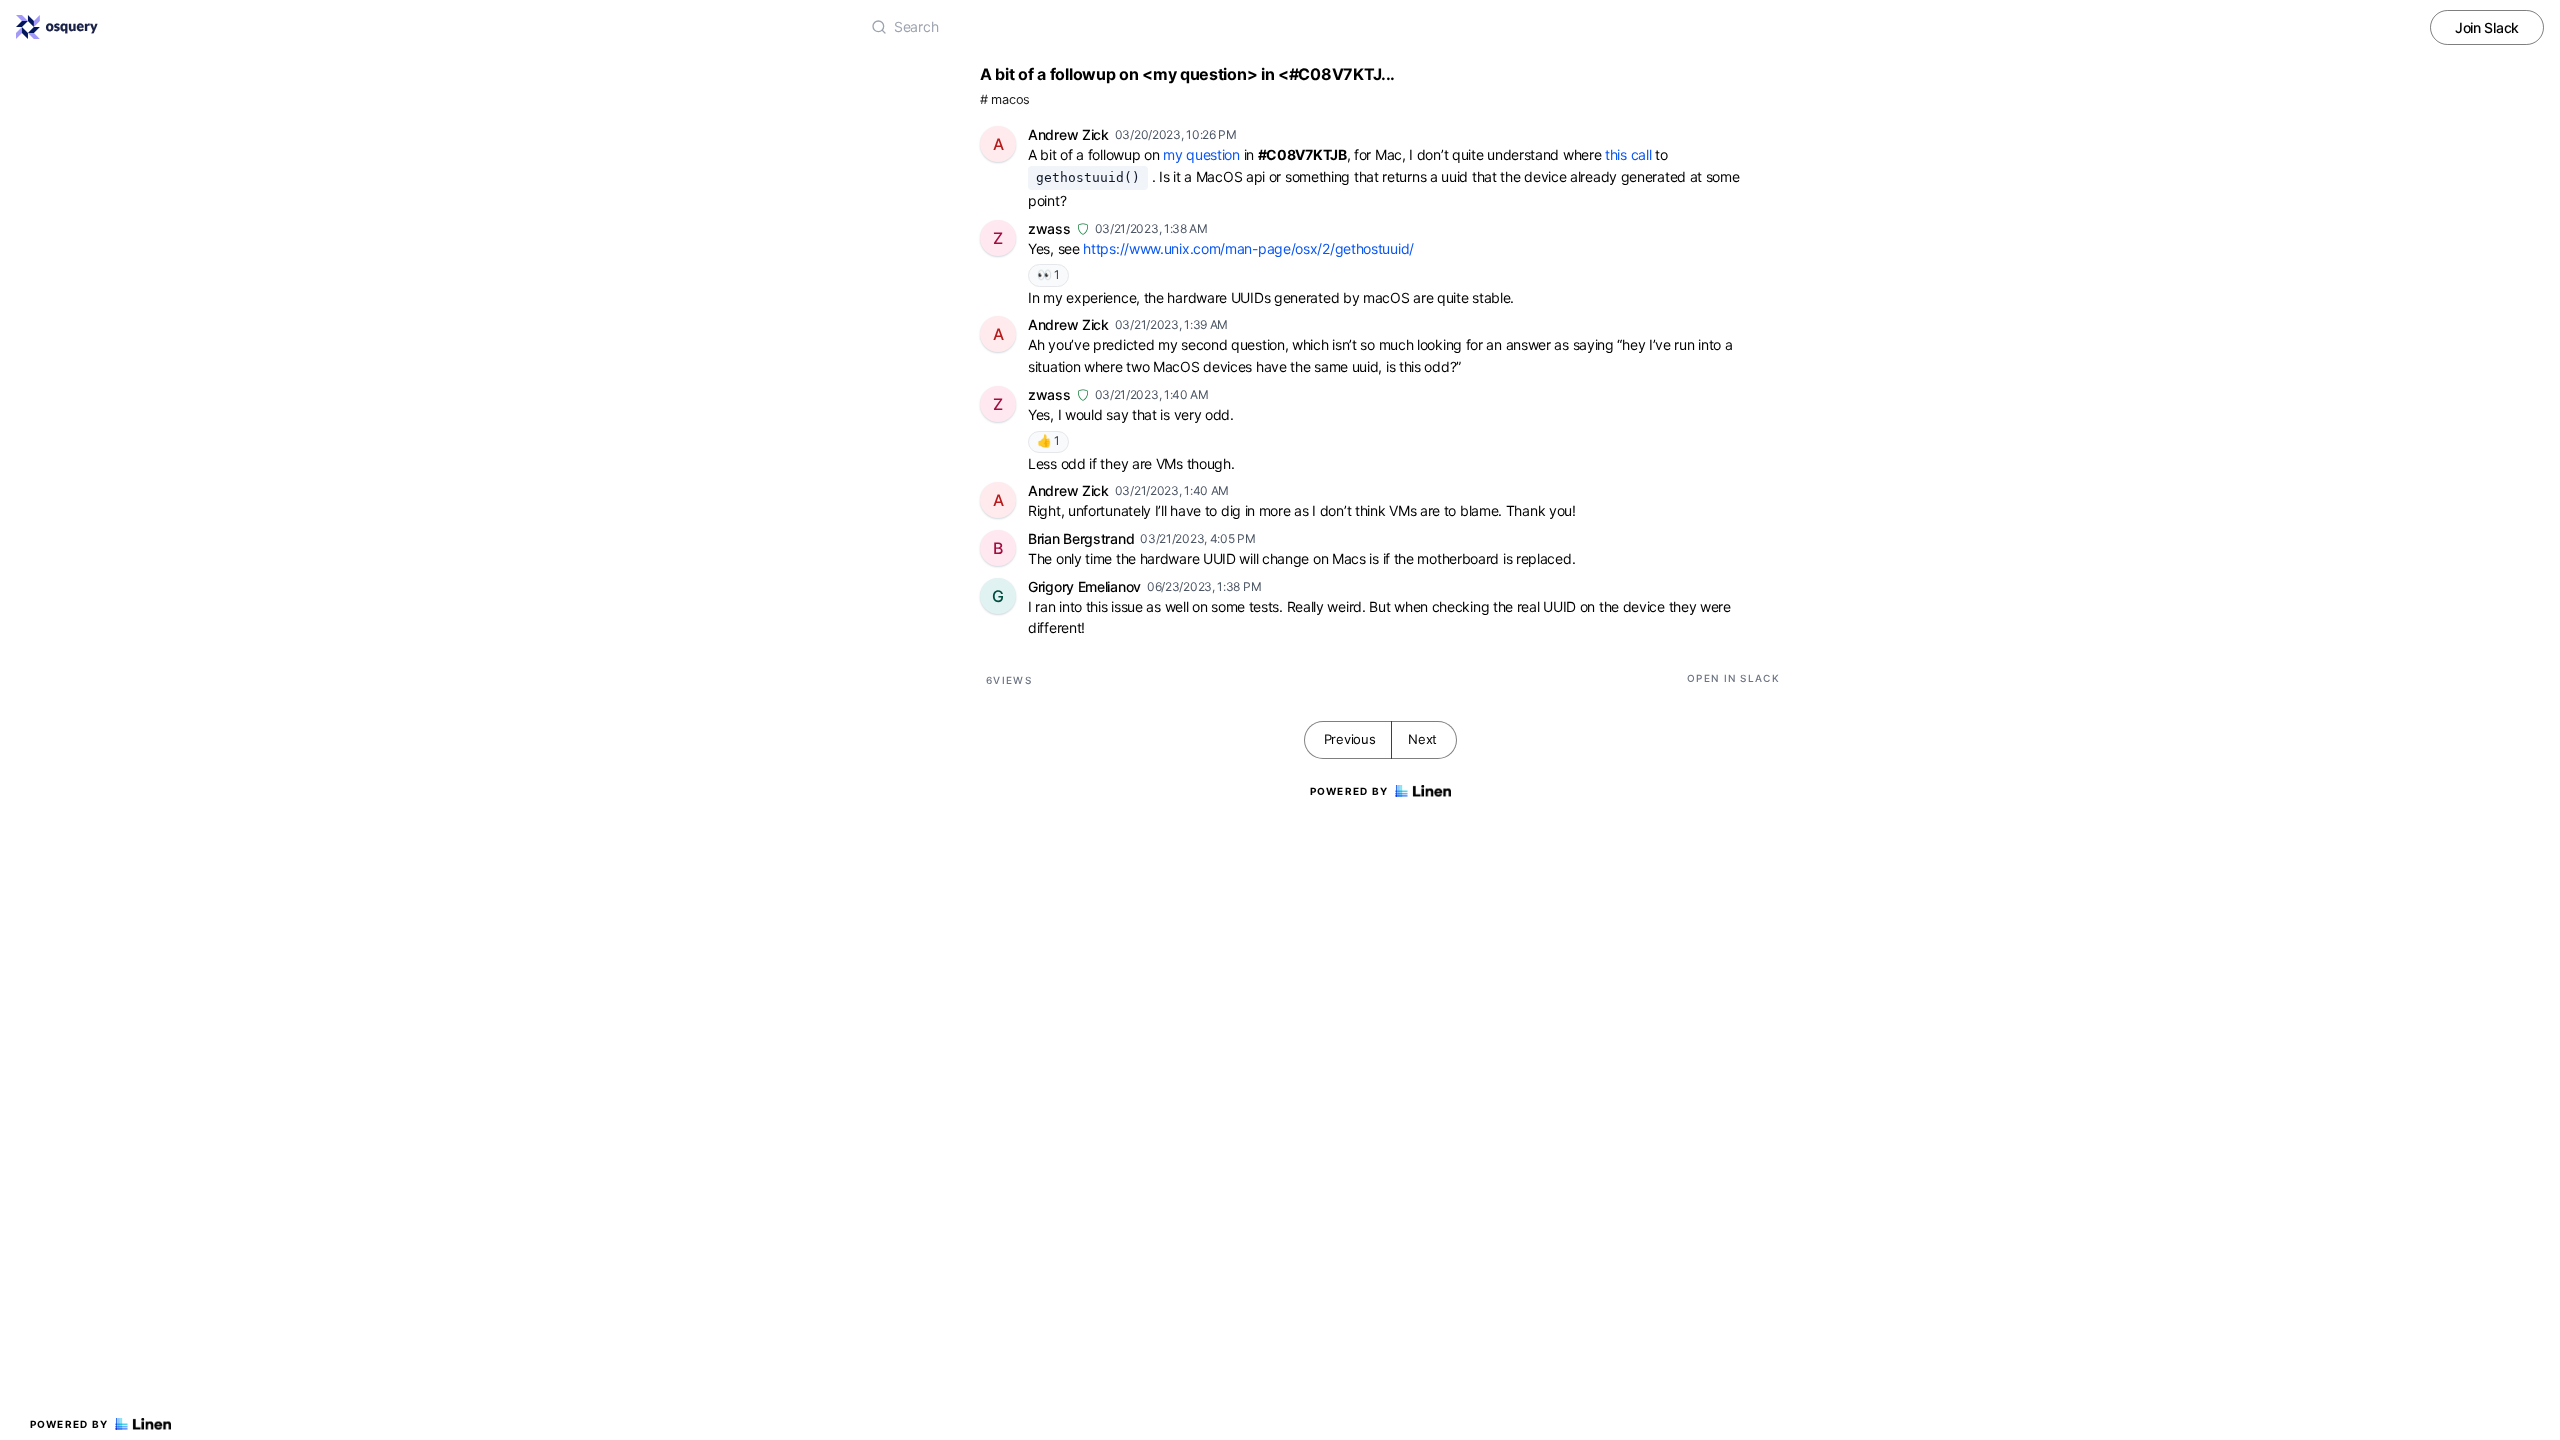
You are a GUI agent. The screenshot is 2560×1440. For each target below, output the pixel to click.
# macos (1005, 99)
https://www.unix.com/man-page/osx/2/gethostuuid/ (1248, 248)
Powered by (69, 1424)
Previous (1350, 739)
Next (1422, 739)
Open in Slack (1733, 678)
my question (1201, 154)
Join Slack (2487, 27)
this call (1628, 154)
